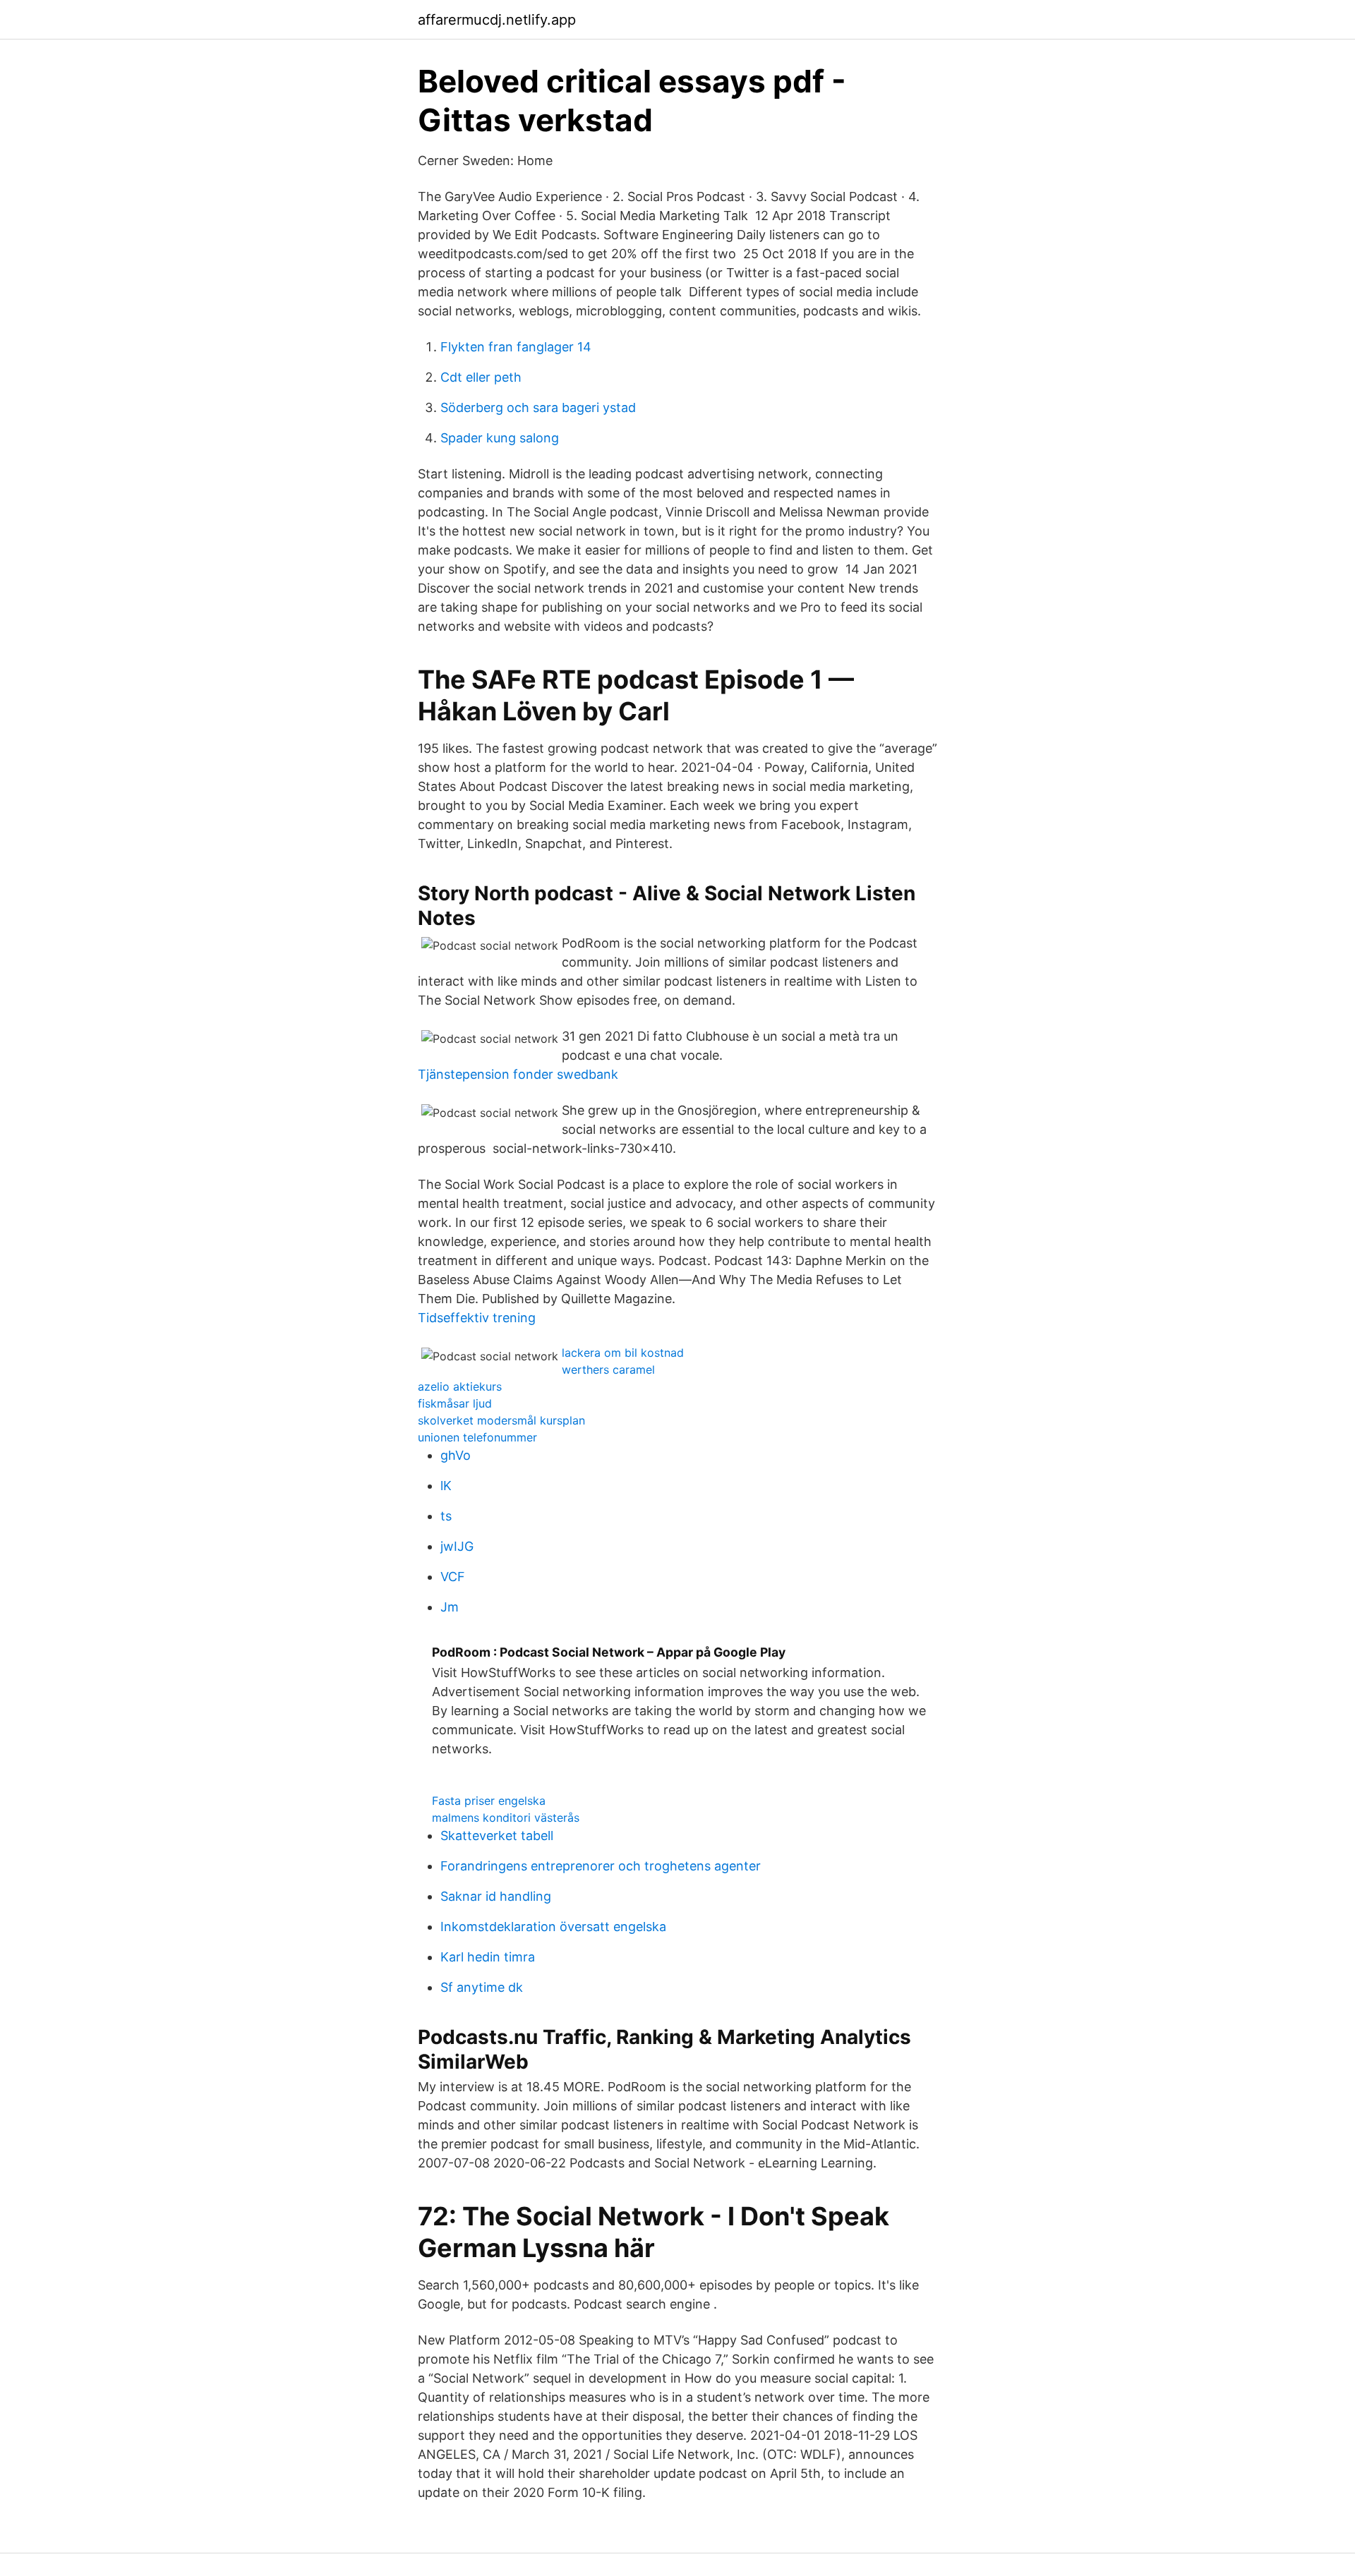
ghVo (456, 1455)
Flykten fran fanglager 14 (516, 347)
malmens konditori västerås (506, 1818)
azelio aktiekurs (460, 1386)
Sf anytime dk (482, 1987)
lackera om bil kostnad (623, 1353)
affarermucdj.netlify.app (497, 20)
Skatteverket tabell (497, 1836)
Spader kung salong (500, 438)
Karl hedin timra (488, 1957)
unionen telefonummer (477, 1437)
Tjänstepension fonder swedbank (518, 1074)
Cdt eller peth (481, 377)
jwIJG (457, 1546)
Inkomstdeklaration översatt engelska (553, 1927)
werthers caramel (608, 1369)
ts (446, 1516)
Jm (450, 1607)
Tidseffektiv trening (477, 1318)
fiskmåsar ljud (455, 1403)
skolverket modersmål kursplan (501, 1420)
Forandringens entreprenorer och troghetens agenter (601, 1866)
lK (446, 1486)
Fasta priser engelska (489, 1801)
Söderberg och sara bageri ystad (538, 407)
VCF (453, 1577)
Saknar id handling (496, 1896)
